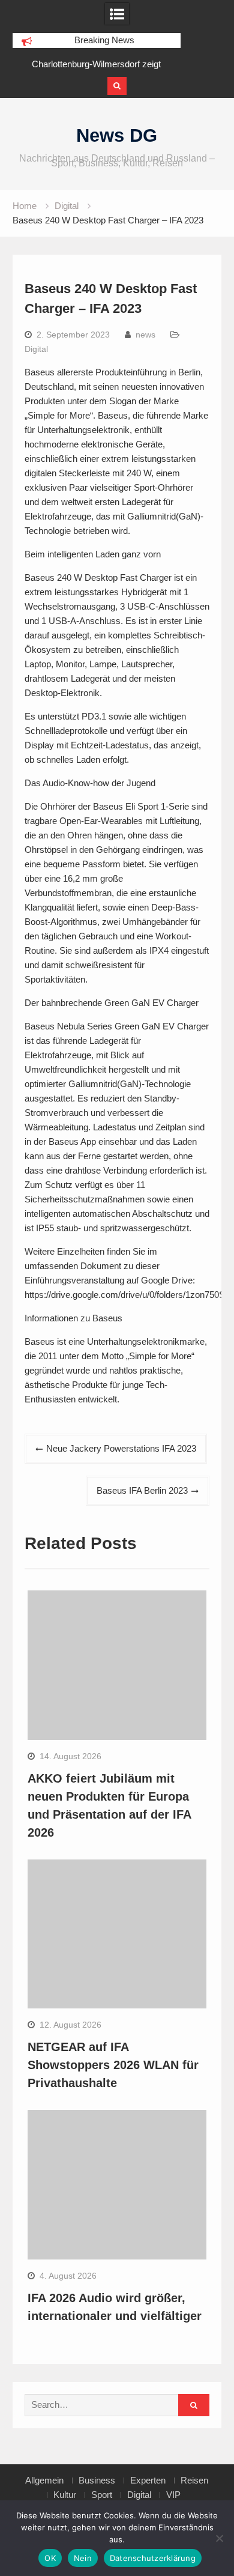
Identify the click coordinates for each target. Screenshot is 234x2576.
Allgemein (44, 2481)
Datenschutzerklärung (153, 2558)
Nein (83, 2558)
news (145, 335)
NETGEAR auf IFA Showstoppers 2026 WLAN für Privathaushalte (113, 2065)
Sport (102, 2495)
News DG (117, 135)
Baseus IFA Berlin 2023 (142, 1490)
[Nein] (219, 2538)
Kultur (65, 2495)
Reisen (194, 2481)
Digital (36, 349)
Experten (148, 2481)
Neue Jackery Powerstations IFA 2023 (121, 1448)
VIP (173, 2495)
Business (97, 2481)
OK (50, 2558)
